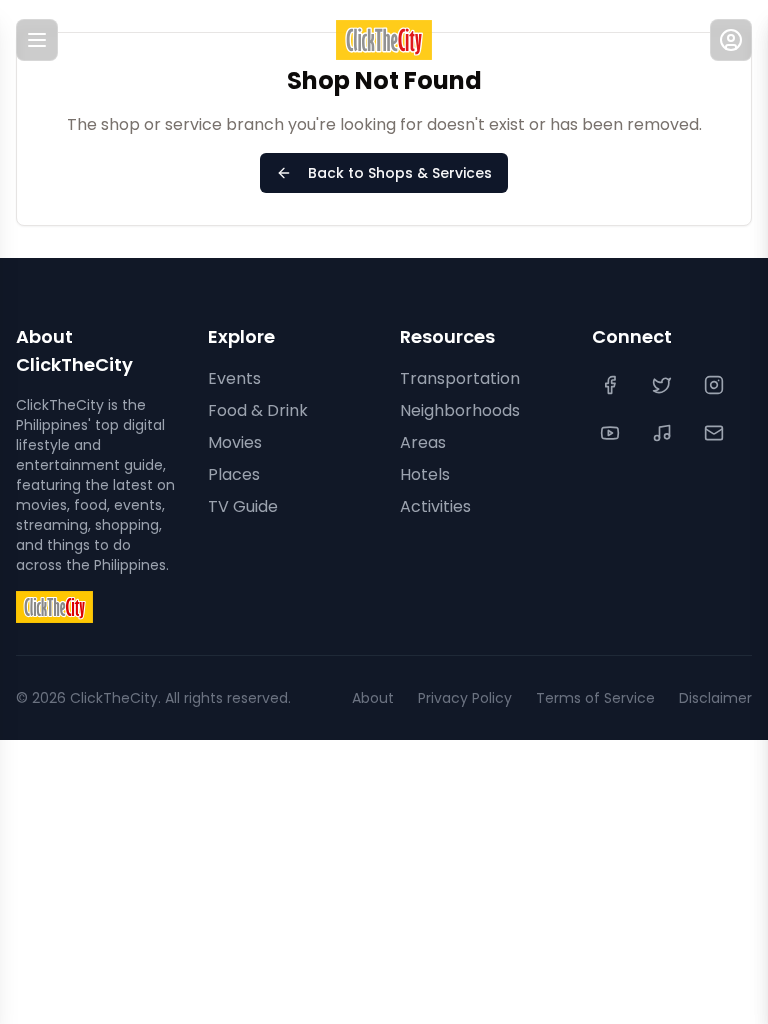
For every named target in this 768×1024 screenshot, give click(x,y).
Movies (235, 442)
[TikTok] (664, 433)
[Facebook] (612, 385)
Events (234, 378)
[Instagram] (716, 385)
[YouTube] (612, 433)
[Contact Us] (716, 433)
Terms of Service (595, 698)
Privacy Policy (465, 698)
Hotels (425, 474)
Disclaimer (715, 698)
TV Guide (243, 506)
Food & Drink (258, 410)
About (373, 698)
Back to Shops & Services (400, 173)
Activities (435, 506)
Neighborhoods (460, 410)
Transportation (460, 378)
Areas (423, 442)
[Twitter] (664, 385)
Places (234, 474)
